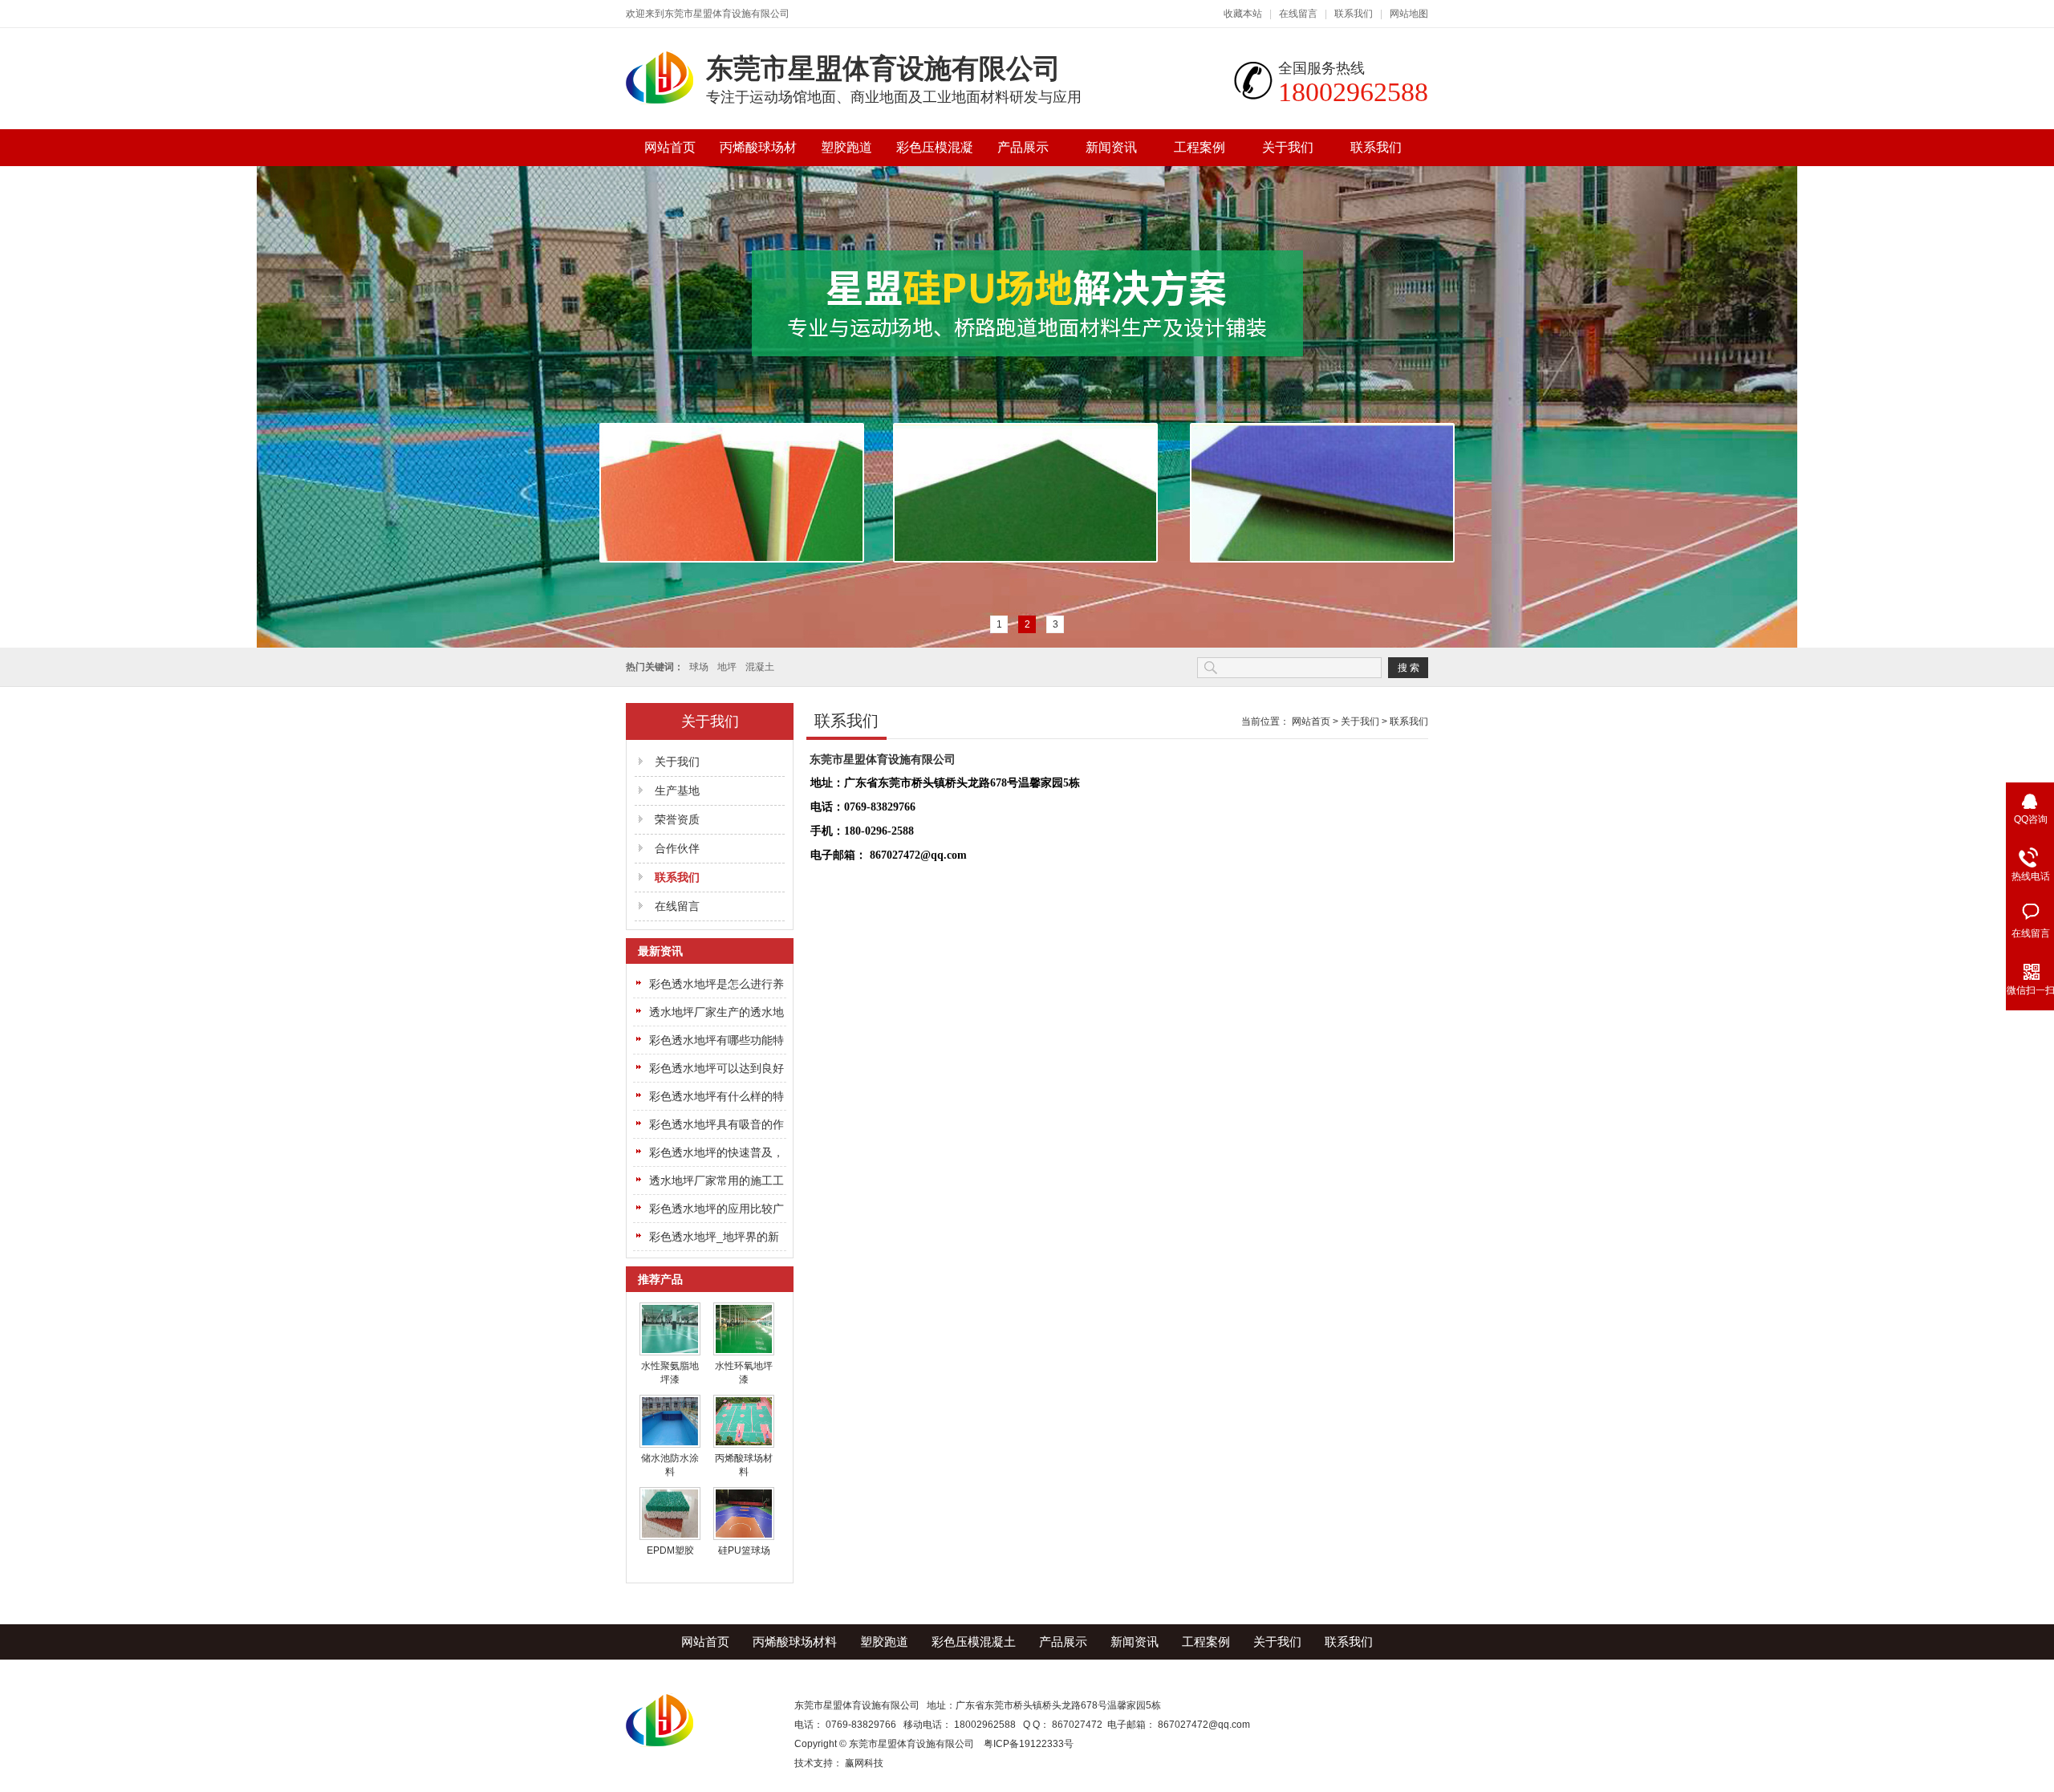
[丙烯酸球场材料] (744, 1445)
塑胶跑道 (846, 147)
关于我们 (1288, 147)
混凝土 (760, 667)
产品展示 (1023, 147)
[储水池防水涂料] (670, 1445)
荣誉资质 (677, 819)
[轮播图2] (1027, 407)
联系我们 (1354, 14)
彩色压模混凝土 (935, 153)
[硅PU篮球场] (744, 1537)
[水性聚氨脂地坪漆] (670, 1352)
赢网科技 (864, 1763)
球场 (699, 667)
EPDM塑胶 (670, 1550)
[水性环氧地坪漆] (744, 1352)
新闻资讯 (1111, 147)
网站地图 (1409, 14)
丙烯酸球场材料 (758, 153)
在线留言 (1298, 14)
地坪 (727, 667)
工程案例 (1200, 147)
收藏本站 (1243, 14)
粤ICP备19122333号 (1029, 1744)
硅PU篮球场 (744, 1550)
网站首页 (670, 147)
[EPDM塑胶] (670, 1537)
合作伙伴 (677, 848)
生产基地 (677, 790)
